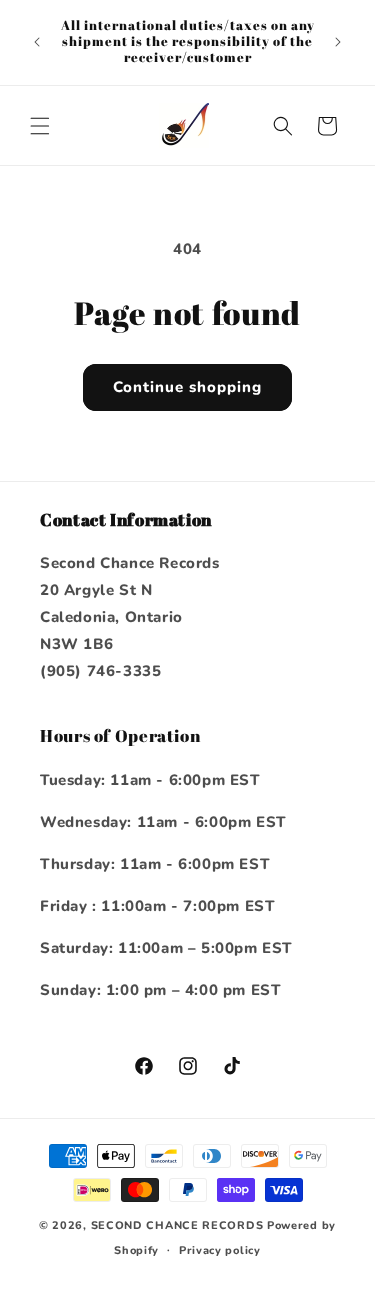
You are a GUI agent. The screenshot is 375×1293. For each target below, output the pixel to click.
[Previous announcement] (37, 42)
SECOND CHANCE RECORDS (177, 1225)
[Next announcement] (338, 42)
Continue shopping (187, 387)
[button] (40, 126)
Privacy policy (220, 1250)
